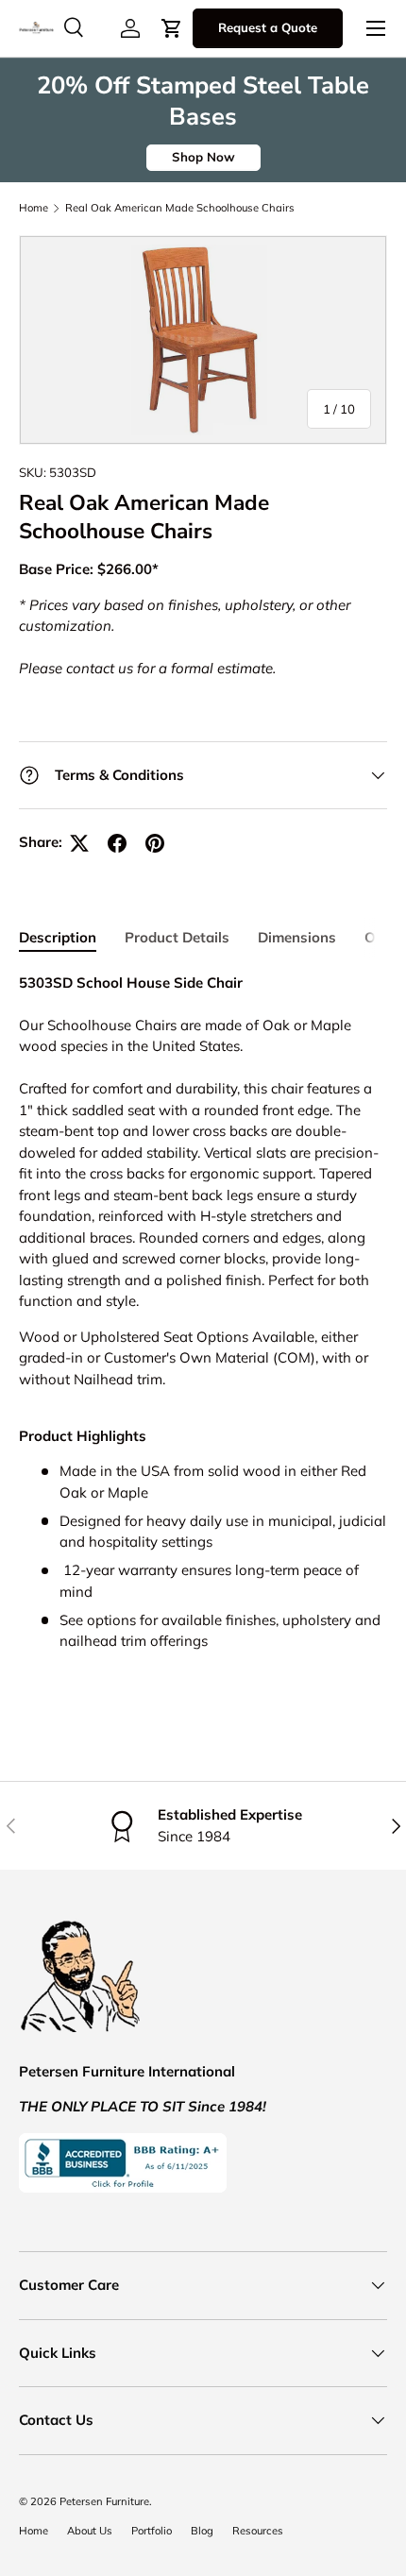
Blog (202, 2531)
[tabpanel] (203, 1330)
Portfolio (152, 2531)
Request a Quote (268, 27)
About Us (90, 2531)
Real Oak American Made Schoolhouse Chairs (180, 208)
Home (34, 208)
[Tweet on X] (79, 843)
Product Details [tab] (177, 937)
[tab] (203, 1539)
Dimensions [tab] (297, 937)
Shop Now (203, 157)
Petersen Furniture (104, 2501)
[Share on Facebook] (117, 843)
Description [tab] (58, 937)
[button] (172, 28)
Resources (258, 2531)
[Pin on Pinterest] (155, 843)
